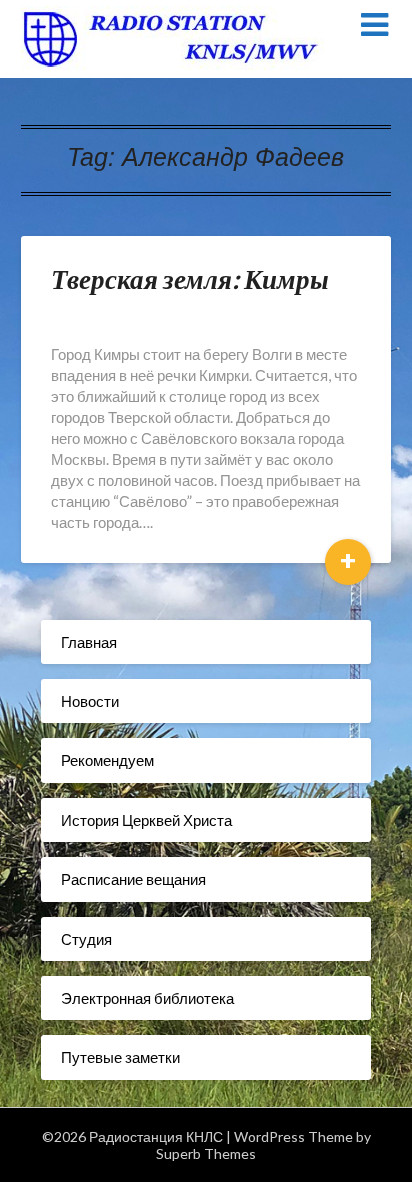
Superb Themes (206, 1153)
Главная (89, 642)
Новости (90, 701)
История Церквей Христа (146, 820)
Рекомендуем (107, 760)
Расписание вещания (133, 879)
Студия (86, 939)
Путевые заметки (120, 1057)
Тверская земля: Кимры (190, 278)
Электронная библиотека (147, 998)
